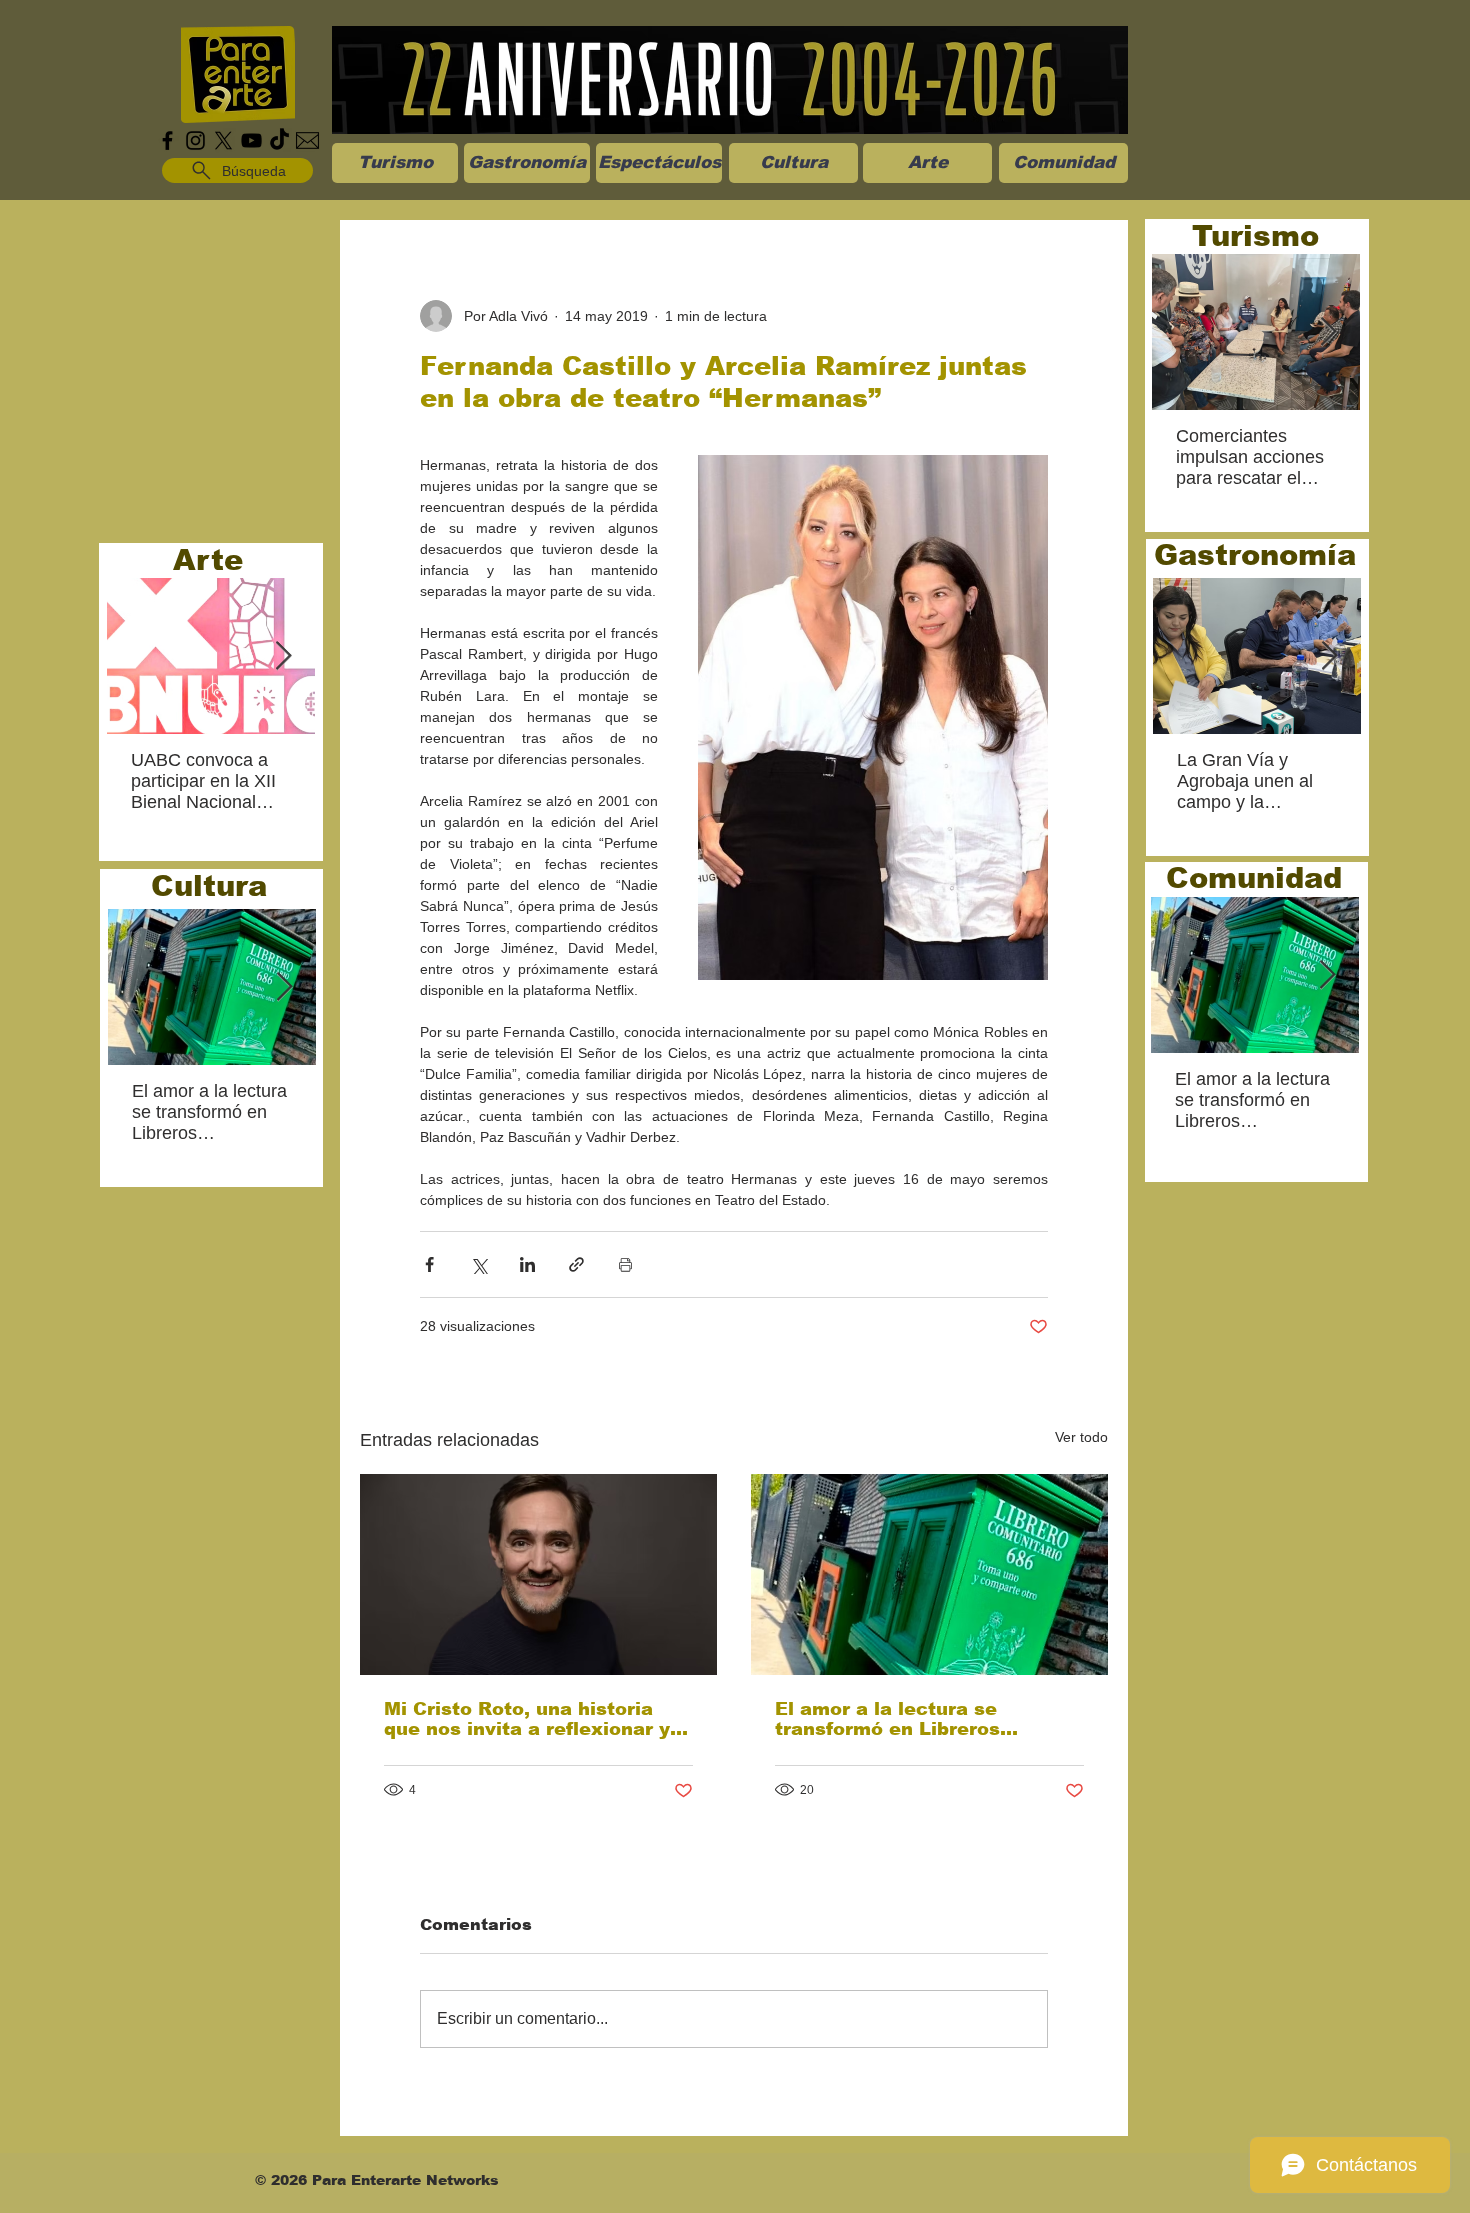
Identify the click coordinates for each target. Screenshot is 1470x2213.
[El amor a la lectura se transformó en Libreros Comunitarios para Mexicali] (929, 1574)
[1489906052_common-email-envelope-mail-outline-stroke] (307, 140)
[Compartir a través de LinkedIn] (527, 1264)
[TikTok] (279, 140)
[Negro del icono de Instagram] (195, 140)
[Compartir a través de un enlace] (576, 1264)
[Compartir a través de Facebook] (429, 1264)
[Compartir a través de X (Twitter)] (478, 1264)
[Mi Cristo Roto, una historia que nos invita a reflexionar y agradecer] (538, 1574)
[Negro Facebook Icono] (167, 140)
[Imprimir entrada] (625, 1264)
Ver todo (1081, 1437)
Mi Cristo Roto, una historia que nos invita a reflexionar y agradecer (527, 1719)
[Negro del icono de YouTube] (251, 140)
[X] (223, 140)
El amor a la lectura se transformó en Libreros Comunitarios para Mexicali (910, 1719)
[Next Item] (283, 656)
